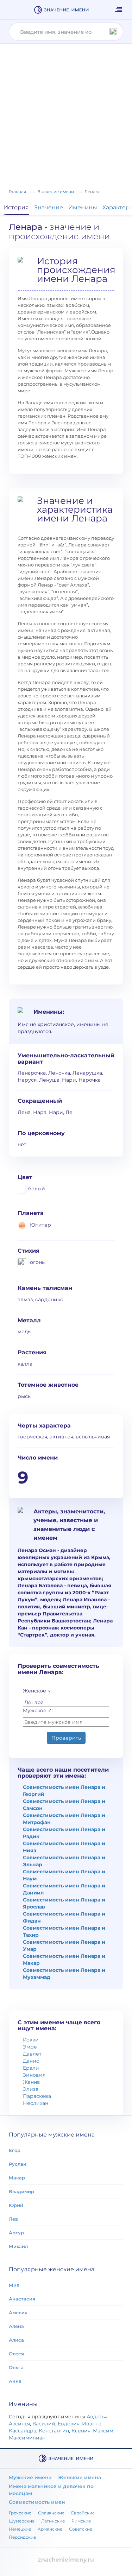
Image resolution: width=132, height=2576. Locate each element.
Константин (54, 2431)
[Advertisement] (66, 118)
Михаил (18, 2246)
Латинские (53, 2521)
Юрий (16, 2205)
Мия (14, 2285)
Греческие (20, 2513)
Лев (13, 2219)
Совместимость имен (37, 2502)
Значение (49, 207)
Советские (81, 2529)
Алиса (16, 2340)
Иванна (92, 2424)
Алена (16, 2326)
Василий (44, 2424)
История (16, 207)
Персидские (22, 2537)
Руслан (18, 2164)
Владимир (21, 2191)
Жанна (31, 2082)
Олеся (16, 2354)
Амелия (18, 2312)
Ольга (16, 2367)
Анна (15, 2381)
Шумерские (22, 2521)
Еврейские (83, 2513)
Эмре (30, 2047)
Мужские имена (30, 2477)
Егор (15, 2150)
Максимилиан (27, 2438)
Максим (103, 2431)
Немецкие (20, 2529)
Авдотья (97, 2417)
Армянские (50, 2529)
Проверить (66, 1738)
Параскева (37, 2096)
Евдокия (69, 2424)
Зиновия (34, 2075)
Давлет (32, 2054)
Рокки (31, 2040)
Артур (16, 2233)
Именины (83, 207)
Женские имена (80, 2477)
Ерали (31, 2068)
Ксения (81, 2431)
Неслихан (36, 2103)
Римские (81, 2521)
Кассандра (23, 2431)
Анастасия (22, 2299)
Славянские (51, 2513)
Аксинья (19, 2424)
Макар (17, 2178)
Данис (31, 2061)
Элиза (31, 2089)
